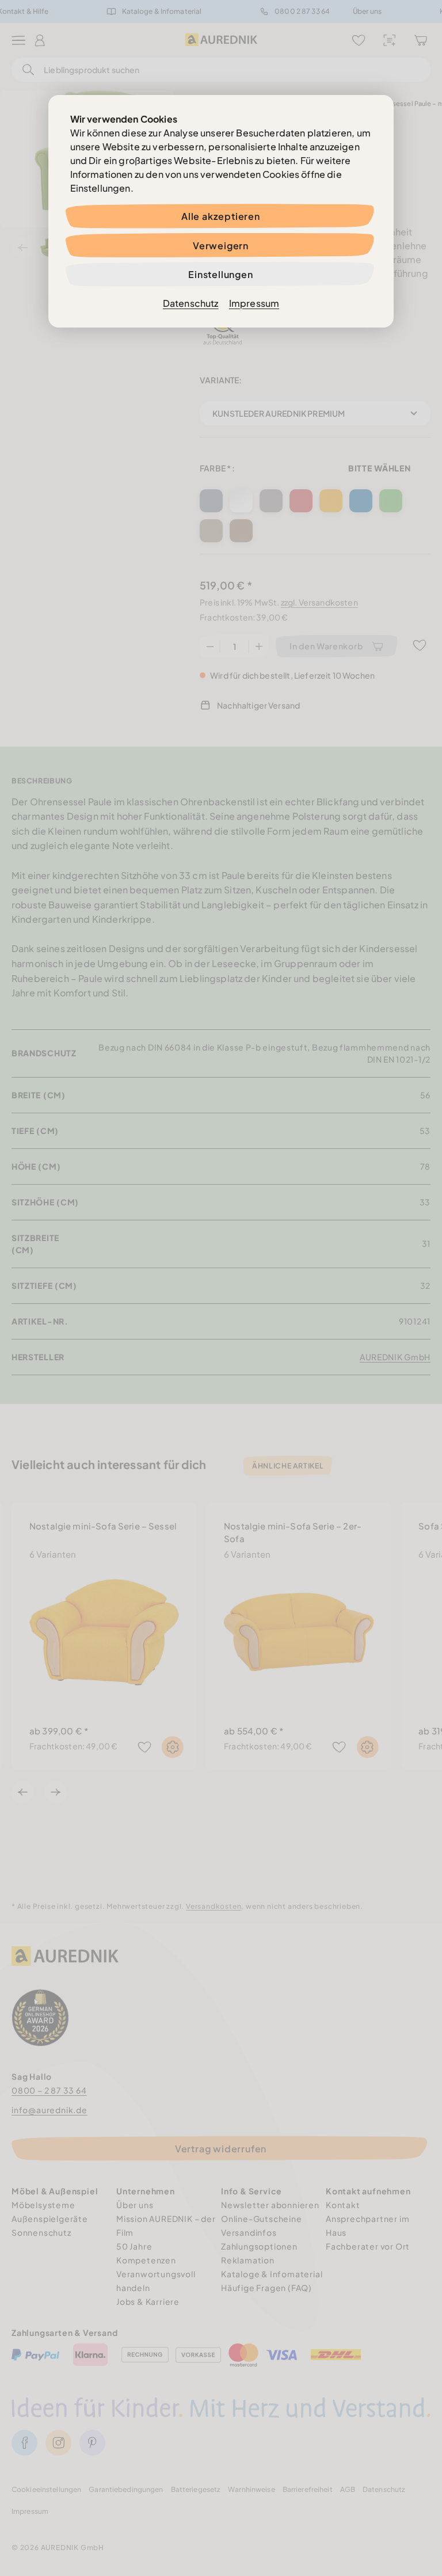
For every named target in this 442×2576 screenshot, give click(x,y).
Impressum (254, 303)
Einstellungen (220, 274)
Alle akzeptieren (221, 216)
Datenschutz (191, 303)
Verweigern (221, 246)
